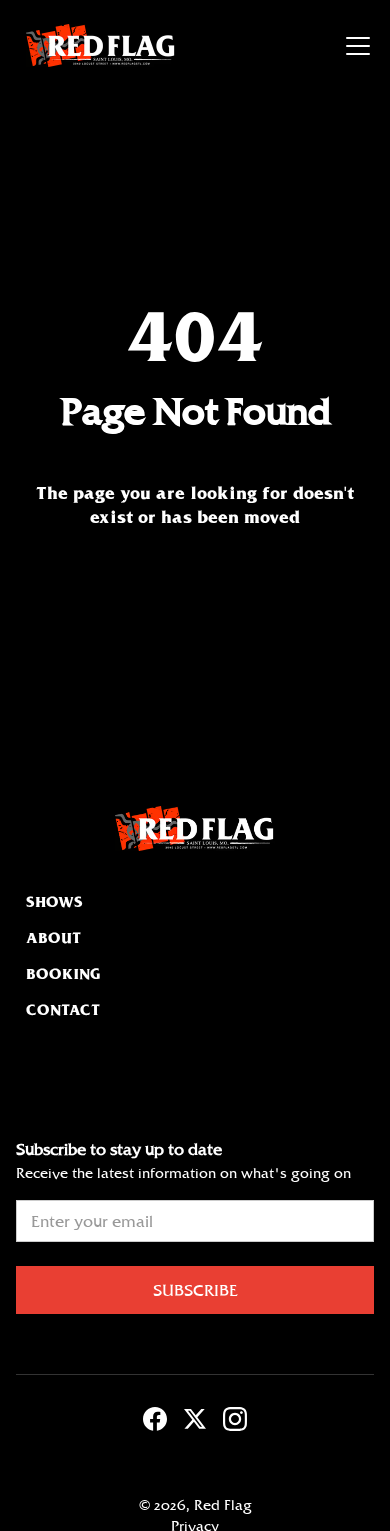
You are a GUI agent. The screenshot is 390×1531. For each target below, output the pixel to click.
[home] (96, 45)
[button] (354, 46)
